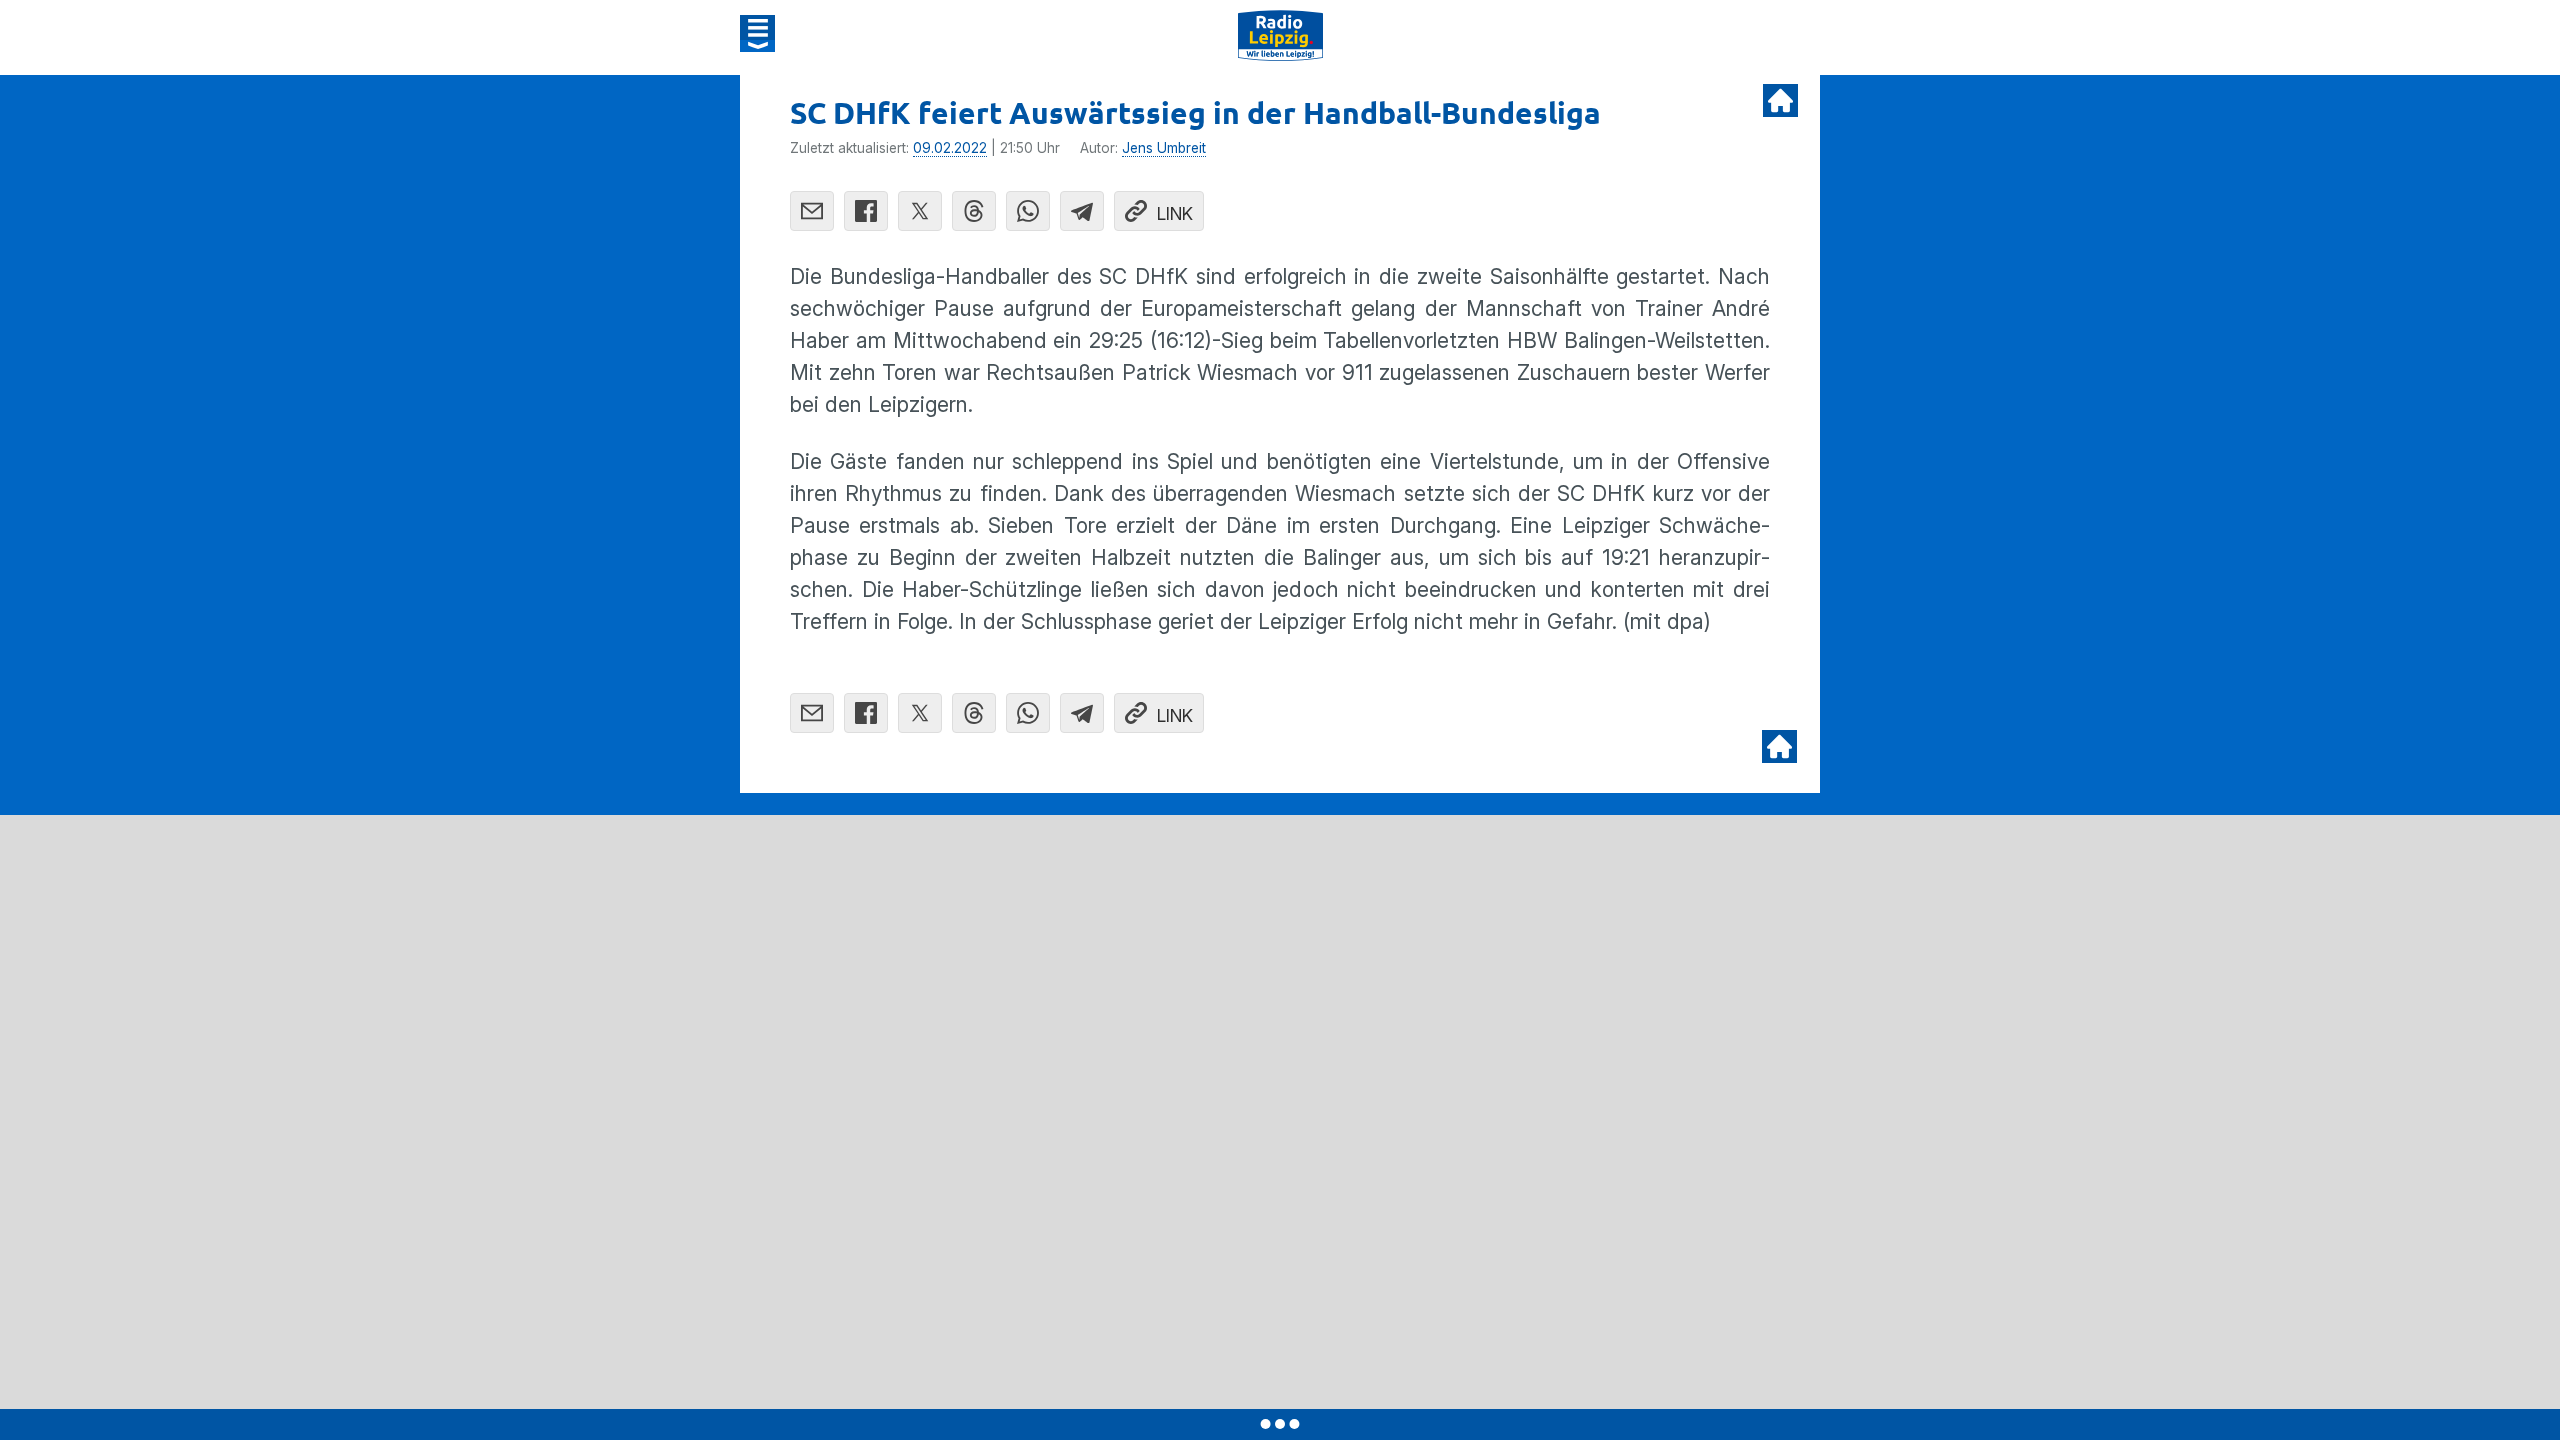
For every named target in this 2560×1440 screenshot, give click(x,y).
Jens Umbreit (1164, 148)
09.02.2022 (950, 148)
